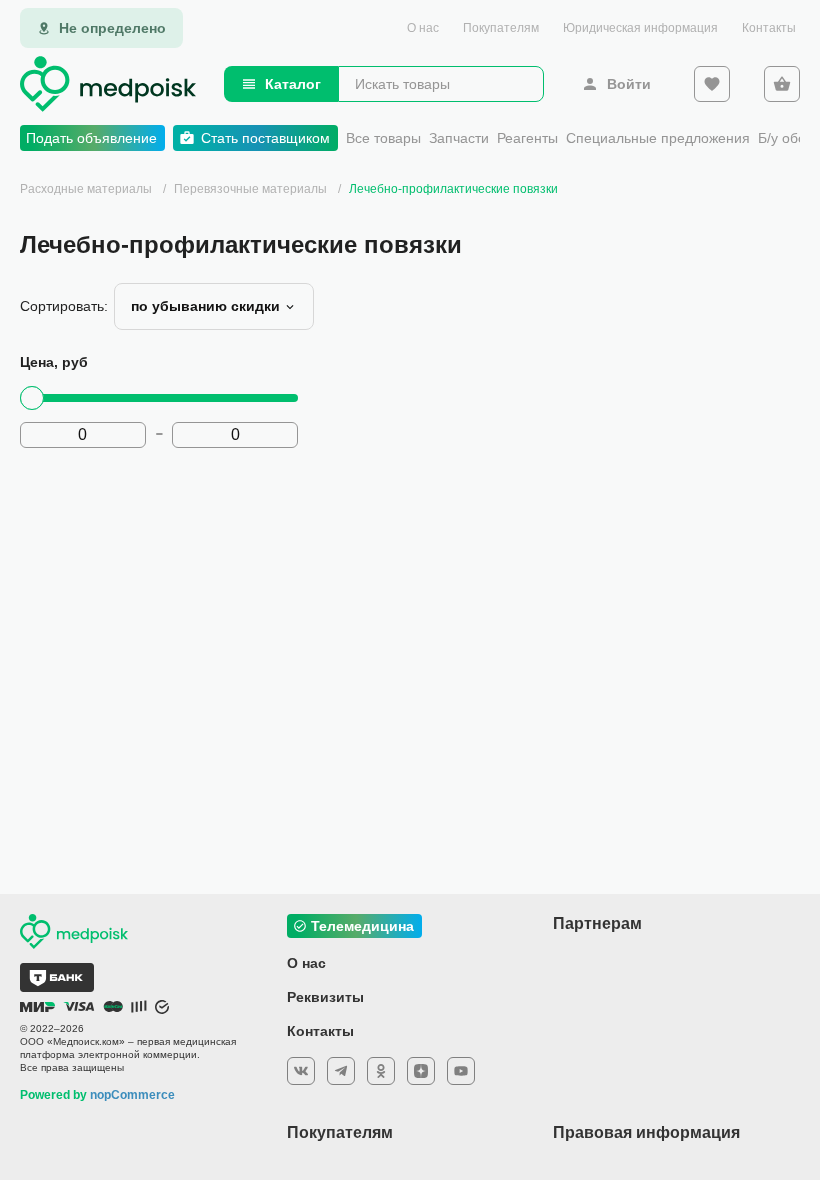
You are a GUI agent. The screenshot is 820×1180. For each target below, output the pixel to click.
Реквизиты (325, 997)
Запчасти (459, 138)
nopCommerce (132, 1095)
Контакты (769, 28)
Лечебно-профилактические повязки (453, 189)
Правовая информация (646, 1132)
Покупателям (501, 28)
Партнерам (597, 923)
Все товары (383, 138)
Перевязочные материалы (250, 189)
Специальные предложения (658, 138)
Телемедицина (362, 926)
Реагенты (527, 138)
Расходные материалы (86, 189)
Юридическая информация (640, 28)
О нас (423, 28)
